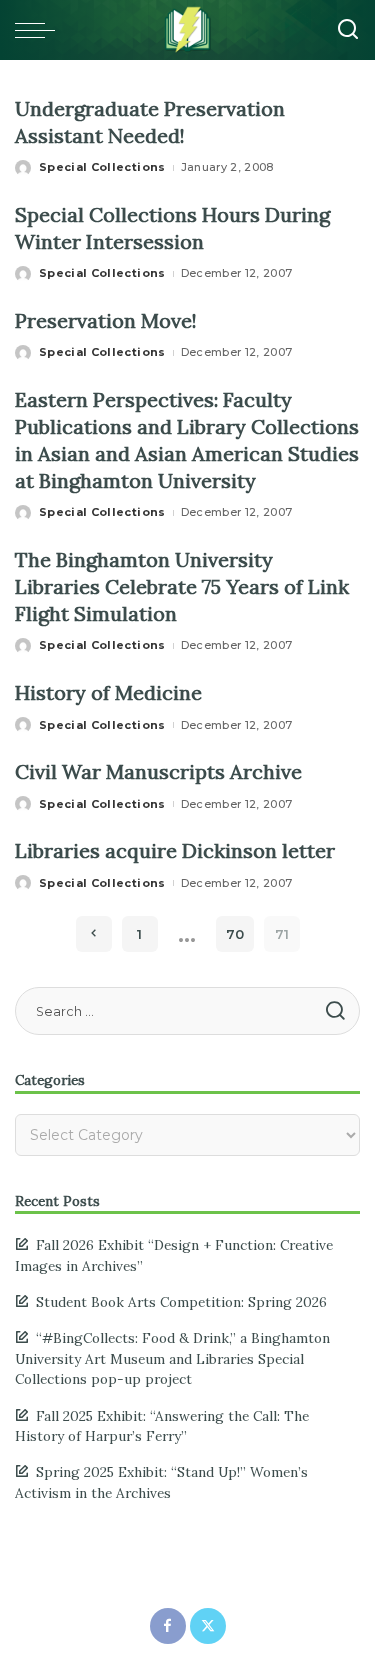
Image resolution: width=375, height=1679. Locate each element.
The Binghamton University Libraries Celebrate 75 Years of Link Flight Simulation (182, 586)
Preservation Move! (106, 320)
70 (235, 934)
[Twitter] (208, 1626)
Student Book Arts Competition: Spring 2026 (181, 1302)
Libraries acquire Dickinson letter (175, 850)
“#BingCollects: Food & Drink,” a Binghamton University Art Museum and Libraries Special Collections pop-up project (172, 1358)
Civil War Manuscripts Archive (158, 771)
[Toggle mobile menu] (40, 30)
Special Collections (102, 167)
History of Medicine (108, 692)
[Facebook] (168, 1626)
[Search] (348, 30)
